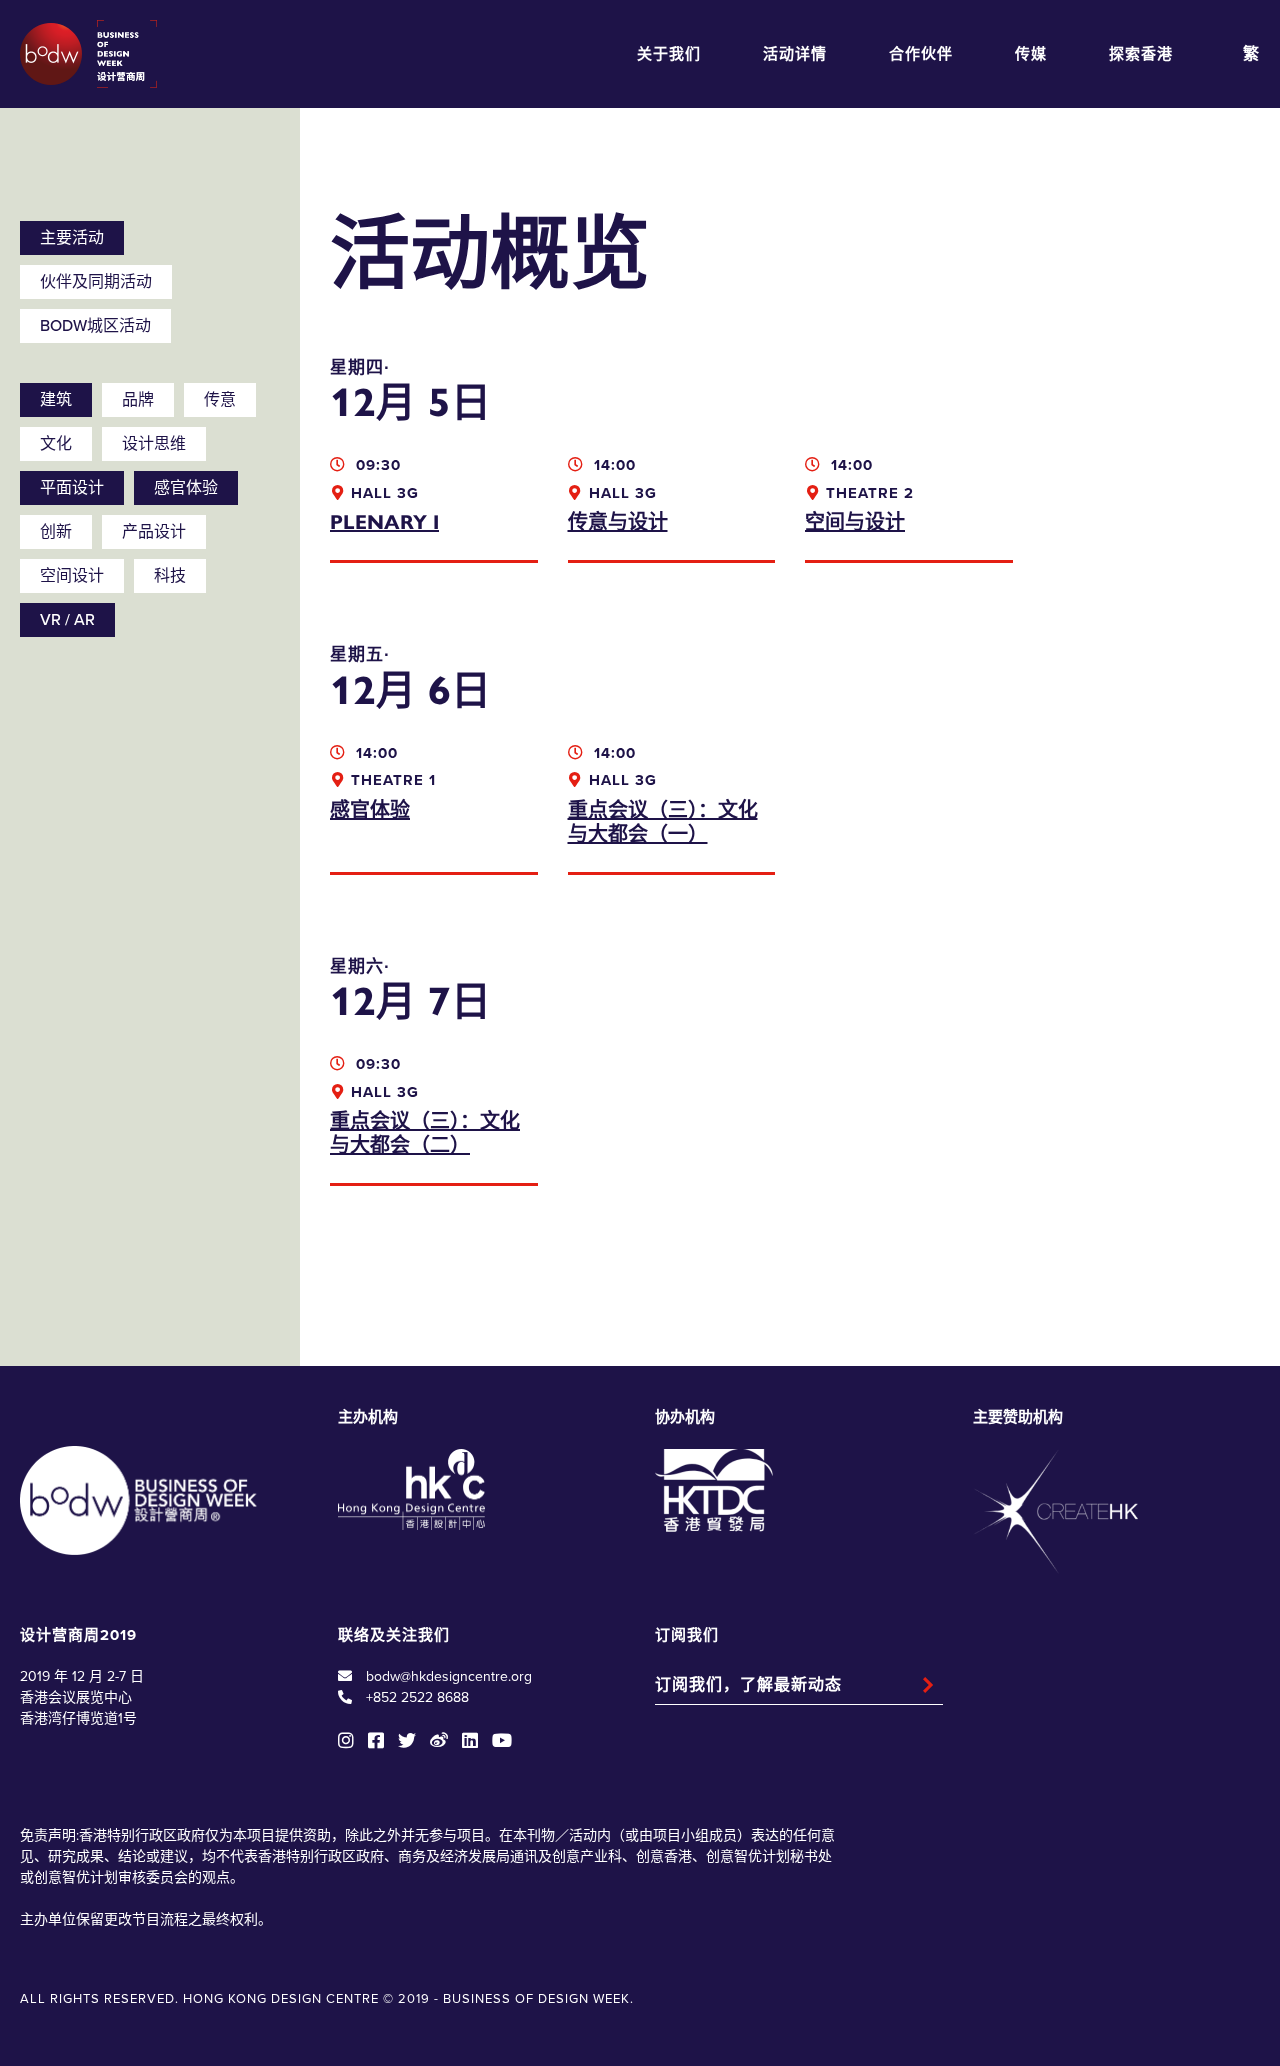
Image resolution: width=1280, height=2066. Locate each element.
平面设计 (72, 488)
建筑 (56, 400)
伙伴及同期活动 (96, 282)
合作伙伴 (921, 54)
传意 (220, 400)
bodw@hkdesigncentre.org (449, 1676)
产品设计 (154, 532)
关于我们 (669, 54)
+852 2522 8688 (417, 1697)
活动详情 (795, 54)
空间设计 (72, 576)
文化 (56, 444)
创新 (56, 532)
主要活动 (72, 238)
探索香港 (1141, 54)
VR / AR (67, 620)
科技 (170, 576)
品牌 (138, 400)
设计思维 (154, 444)
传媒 (1031, 54)
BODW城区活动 (95, 326)
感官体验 (186, 488)
